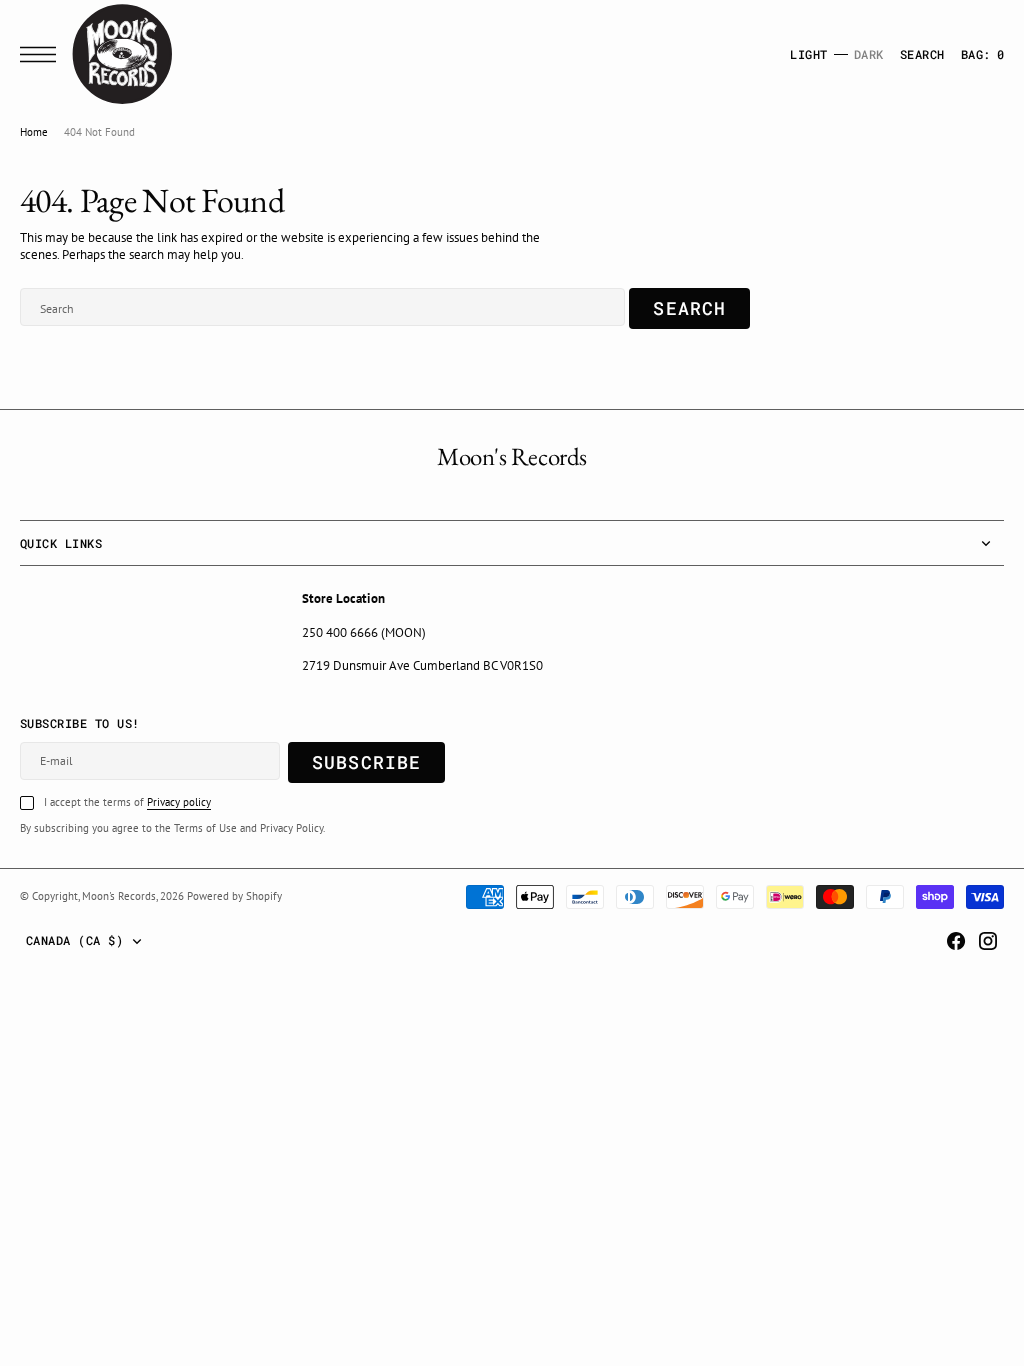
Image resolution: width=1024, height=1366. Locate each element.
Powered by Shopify (234, 896)
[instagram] (988, 941)
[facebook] (956, 941)
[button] (43, 54)
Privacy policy (179, 802)
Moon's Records (119, 896)
